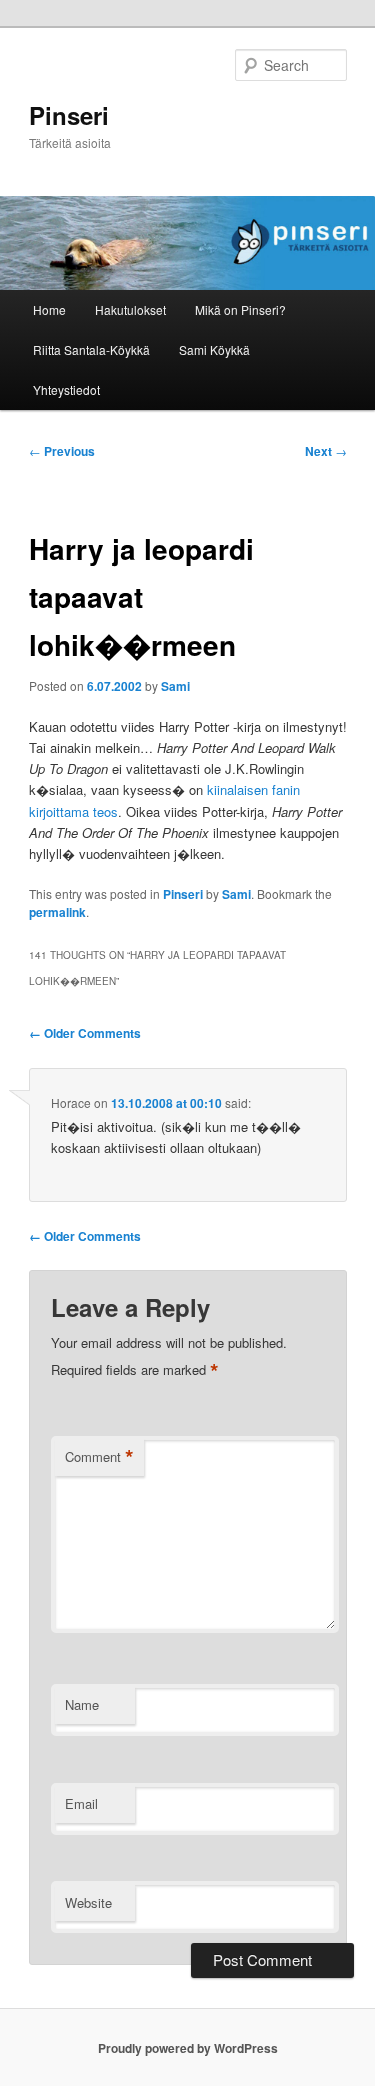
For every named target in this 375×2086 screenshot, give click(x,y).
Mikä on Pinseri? (240, 309)
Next (326, 451)
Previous (62, 451)
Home (49, 309)
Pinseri (69, 115)
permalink (57, 912)
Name (82, 1704)
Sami (175, 686)
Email (81, 1803)
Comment (99, 1457)
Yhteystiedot (66, 389)
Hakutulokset (130, 309)
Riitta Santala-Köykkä (91, 349)
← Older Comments (85, 1033)
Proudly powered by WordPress (188, 2048)
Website (88, 1902)
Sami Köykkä (214, 349)
